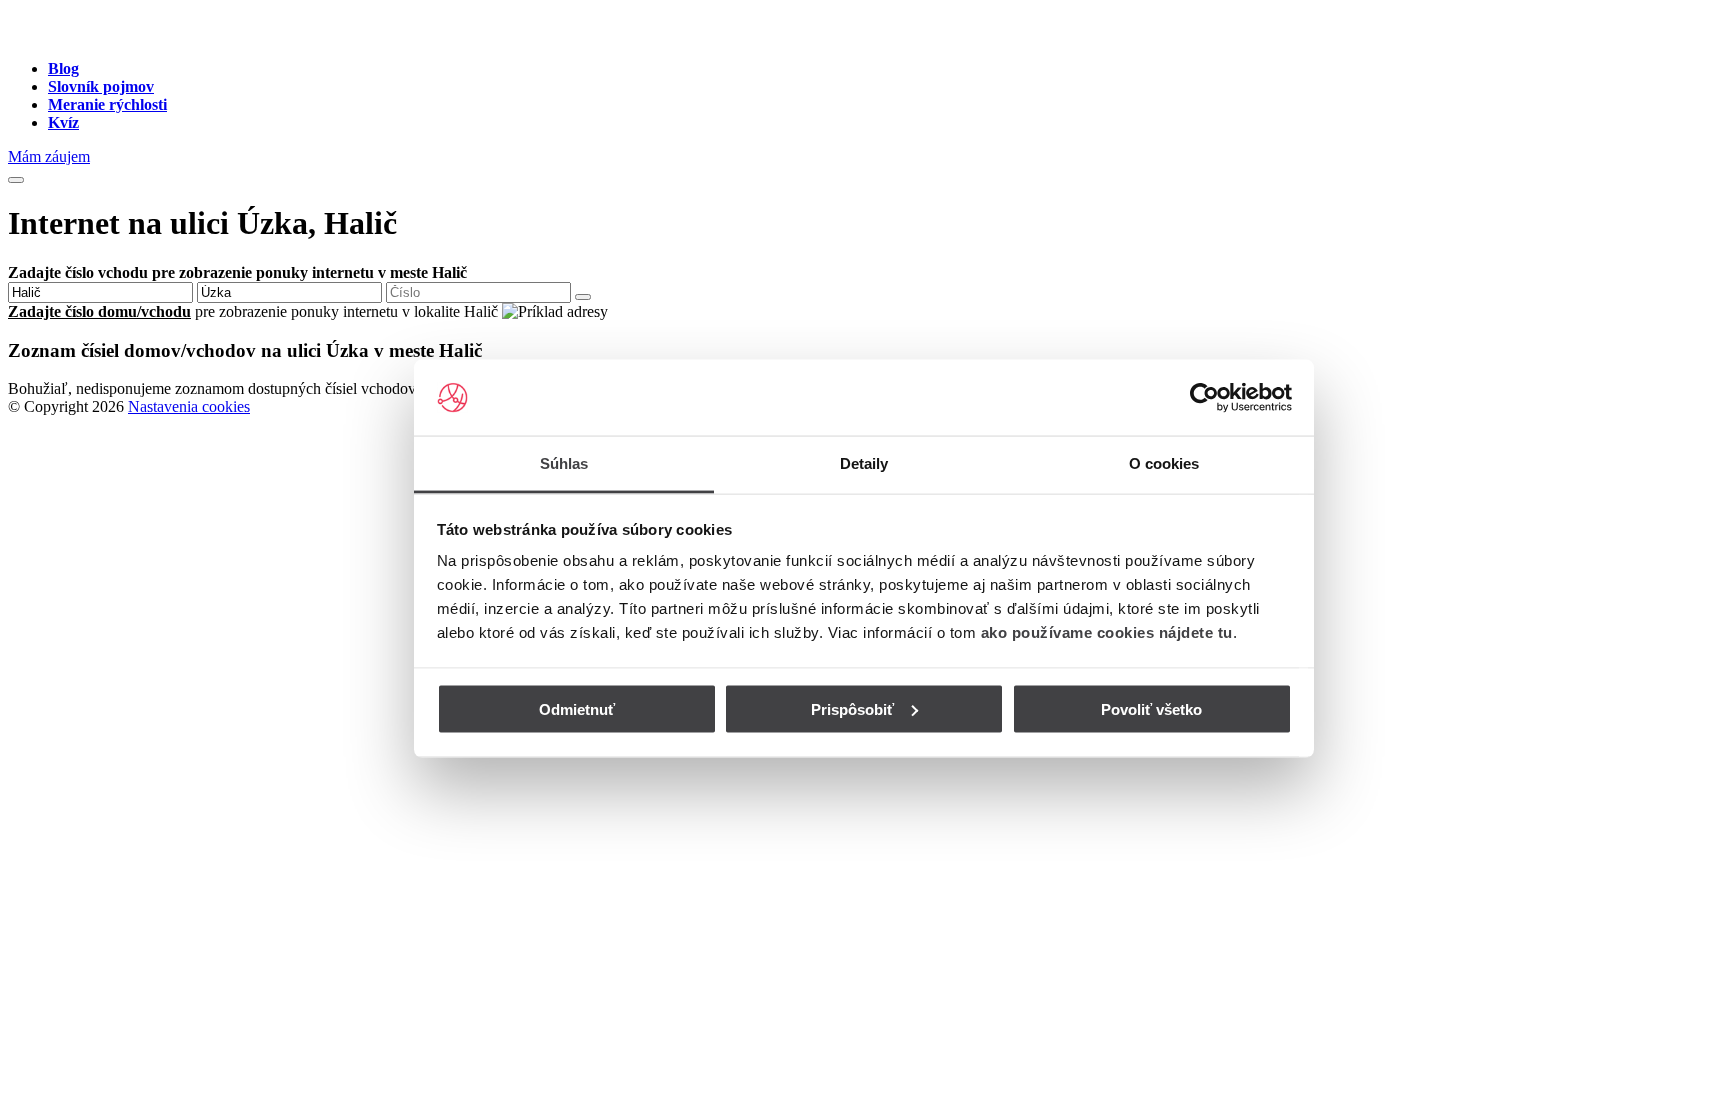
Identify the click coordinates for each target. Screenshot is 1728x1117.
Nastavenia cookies (189, 406)
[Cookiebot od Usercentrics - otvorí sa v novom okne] (1204, 398)
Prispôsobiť (852, 708)
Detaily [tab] (864, 463)
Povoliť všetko (1151, 708)
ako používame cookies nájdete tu (1107, 632)
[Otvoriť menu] (16, 180)
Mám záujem (49, 156)
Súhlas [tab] (564, 463)
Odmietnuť (577, 708)
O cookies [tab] (1164, 463)
